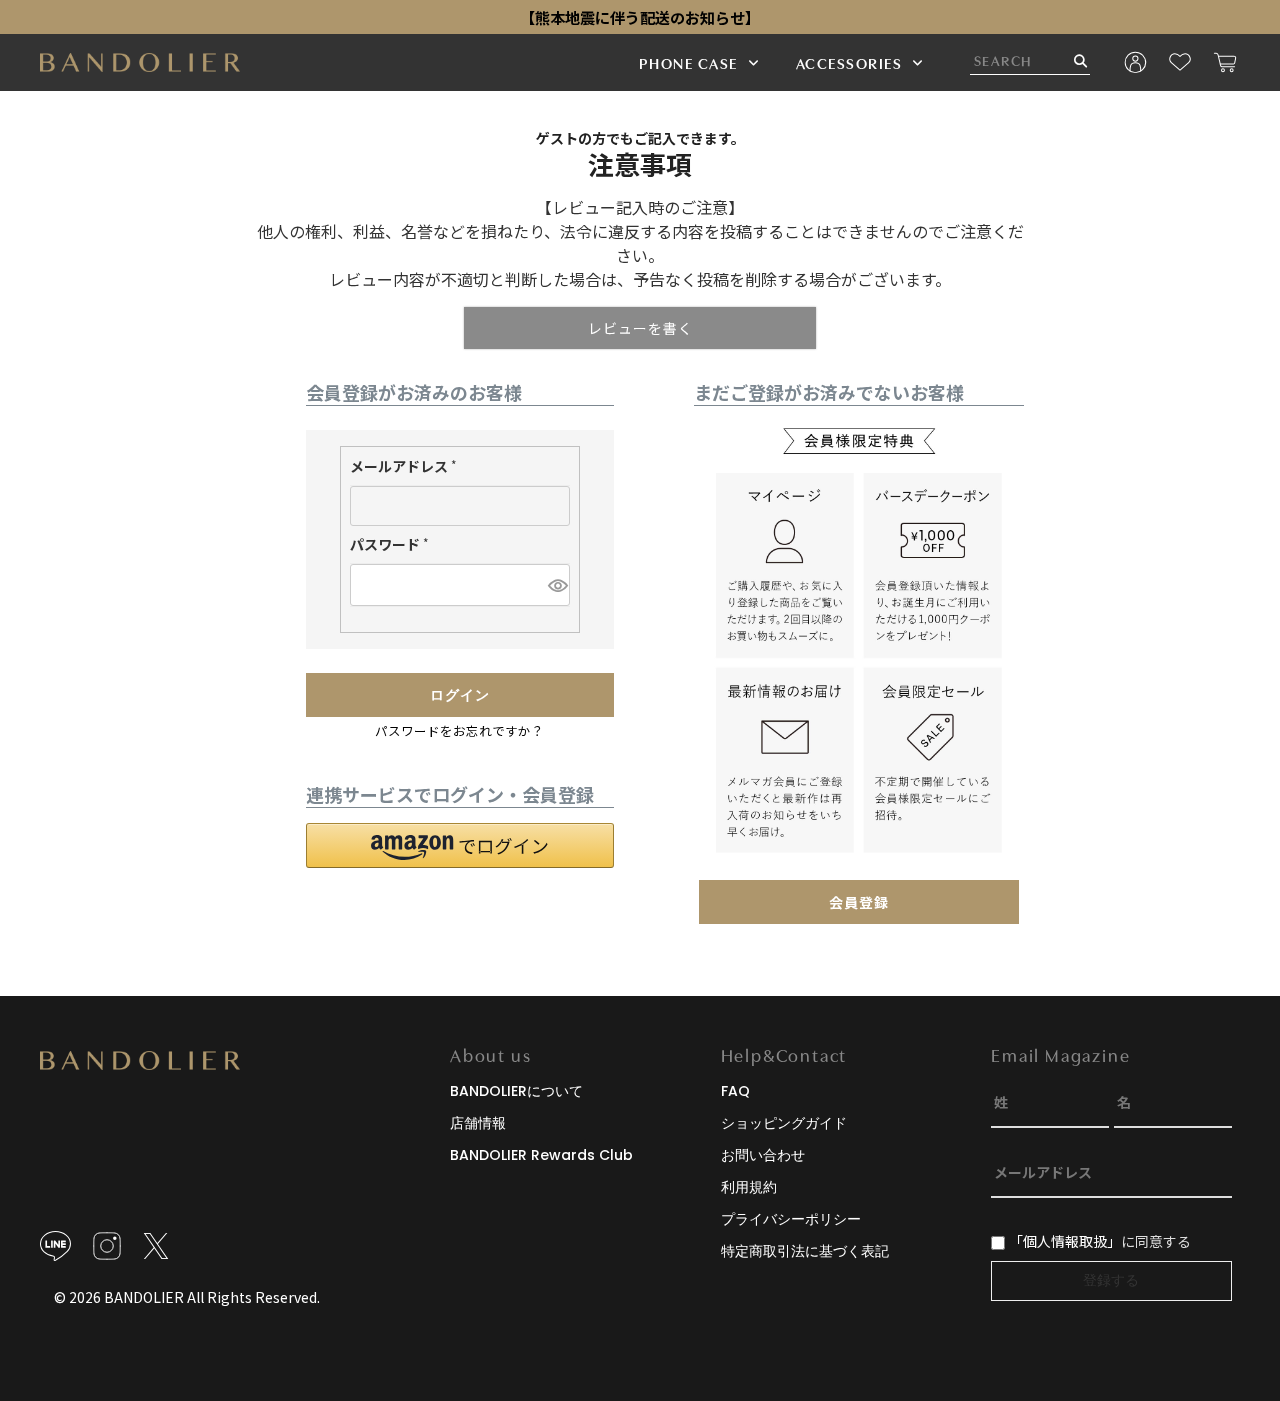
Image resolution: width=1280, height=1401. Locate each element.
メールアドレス (407, 468)
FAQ (735, 1091)
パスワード (393, 546)
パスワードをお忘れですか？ (459, 730)
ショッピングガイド (784, 1123)
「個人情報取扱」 (1065, 1241)
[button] (459, 845)
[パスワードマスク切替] (556, 585)
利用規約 (749, 1187)
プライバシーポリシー (791, 1219)
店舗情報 (478, 1123)
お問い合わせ (763, 1155)
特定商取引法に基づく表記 (805, 1251)
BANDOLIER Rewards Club (541, 1155)
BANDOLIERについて (516, 1091)
